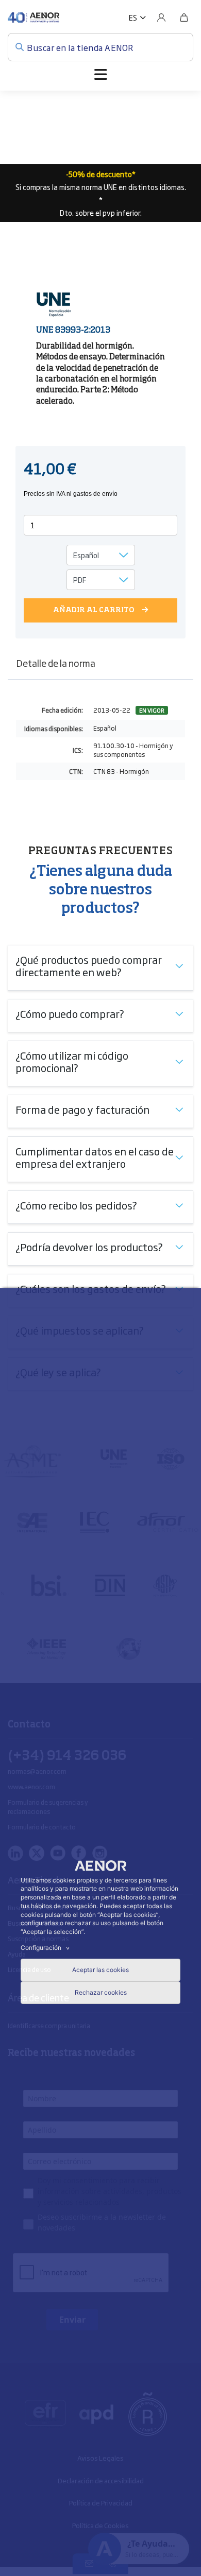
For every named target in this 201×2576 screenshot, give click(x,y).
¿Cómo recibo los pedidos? (76, 1205)
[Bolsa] (184, 18)
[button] (137, 18)
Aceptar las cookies (100, 1970)
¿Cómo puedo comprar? (70, 1013)
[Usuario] (161, 18)
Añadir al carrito (94, 610)
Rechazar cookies (101, 1992)
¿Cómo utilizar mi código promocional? (72, 1061)
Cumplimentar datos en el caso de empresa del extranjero (95, 1157)
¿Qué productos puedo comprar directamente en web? (89, 965)
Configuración (46, 1948)
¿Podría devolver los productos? (89, 1247)
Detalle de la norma (56, 663)
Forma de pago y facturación (82, 1109)
